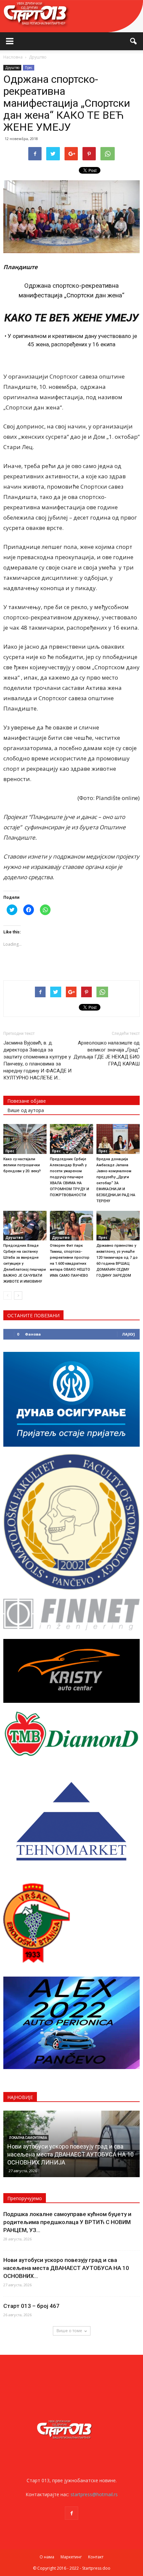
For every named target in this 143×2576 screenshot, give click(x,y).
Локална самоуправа (28, 2138)
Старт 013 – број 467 (31, 2306)
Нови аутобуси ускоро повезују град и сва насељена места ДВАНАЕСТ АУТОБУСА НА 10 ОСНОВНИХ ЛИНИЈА (71, 2154)
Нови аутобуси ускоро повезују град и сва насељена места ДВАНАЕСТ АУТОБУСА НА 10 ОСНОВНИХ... (66, 2268)
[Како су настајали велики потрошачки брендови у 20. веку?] (25, 1139)
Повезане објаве (27, 1101)
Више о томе (69, 2331)
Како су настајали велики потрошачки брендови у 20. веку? (22, 1165)
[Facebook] (71, 2513)
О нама (47, 2557)
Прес (29, 68)
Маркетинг (71, 2557)
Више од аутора (26, 1110)
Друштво (12, 68)
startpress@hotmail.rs (94, 2494)
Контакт (96, 2557)
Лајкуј (129, 1334)
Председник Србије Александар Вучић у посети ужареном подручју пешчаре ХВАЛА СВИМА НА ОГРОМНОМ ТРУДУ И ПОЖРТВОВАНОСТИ (70, 1177)
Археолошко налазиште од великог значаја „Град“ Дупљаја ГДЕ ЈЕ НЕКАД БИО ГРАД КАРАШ (107, 1053)
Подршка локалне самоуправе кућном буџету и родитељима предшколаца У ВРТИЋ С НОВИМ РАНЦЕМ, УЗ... (67, 2222)
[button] (134, 41)
